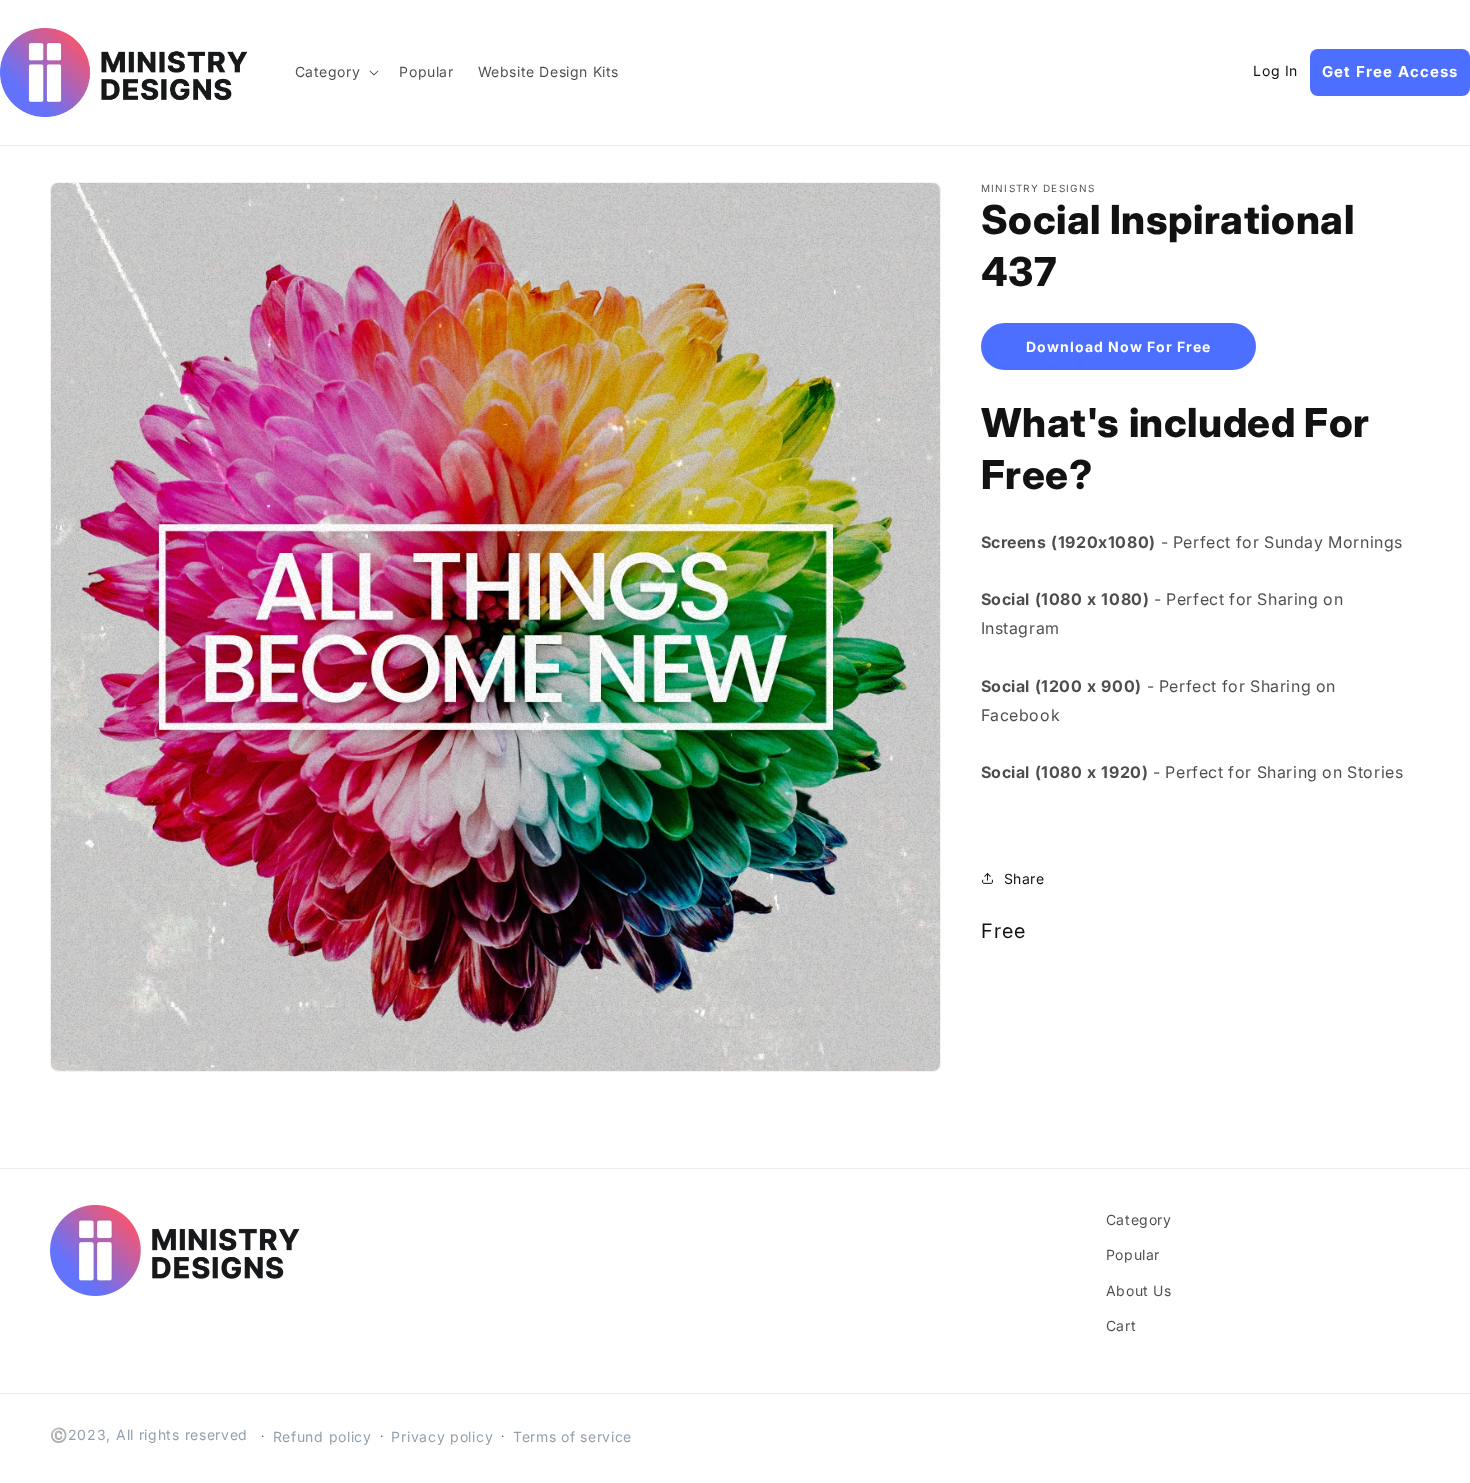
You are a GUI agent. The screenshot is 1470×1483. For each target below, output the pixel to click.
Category (1139, 1219)
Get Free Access (1390, 71)
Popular (1133, 1254)
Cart (1121, 1325)
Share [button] (1024, 878)
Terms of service (572, 1436)
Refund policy (322, 1436)
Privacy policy (442, 1436)
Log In (1275, 71)
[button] (335, 72)
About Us (1139, 1290)
